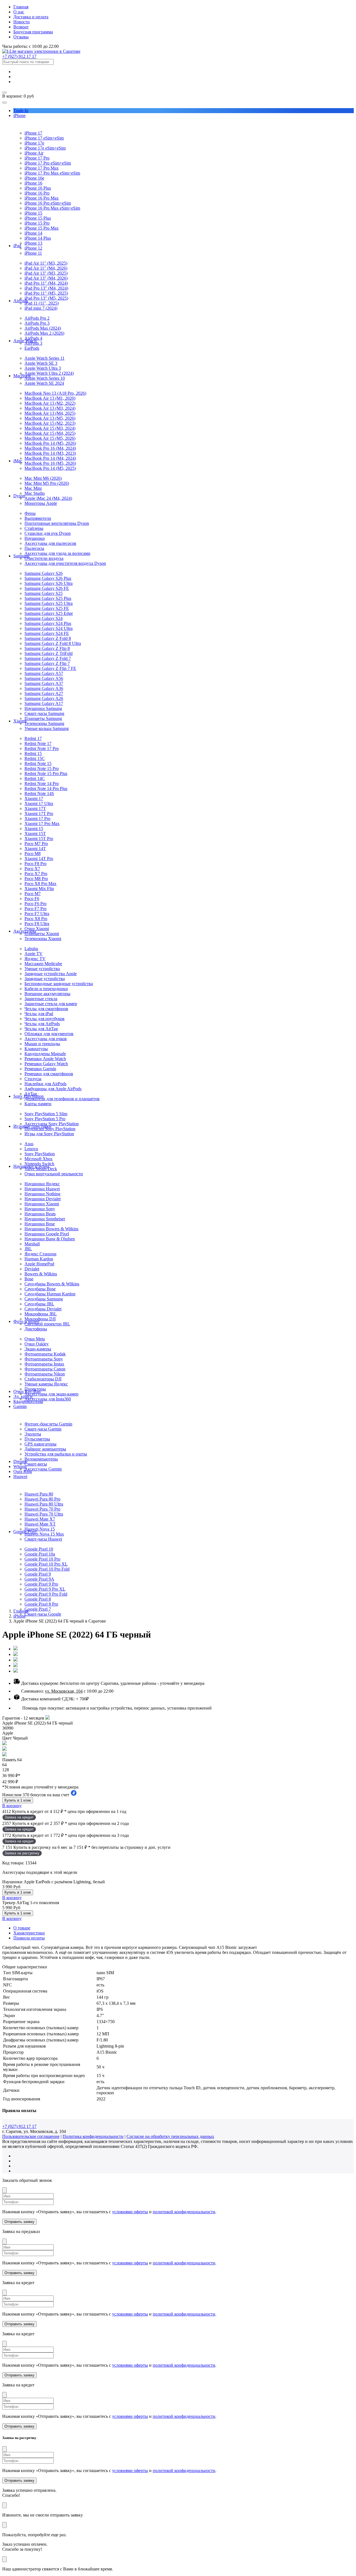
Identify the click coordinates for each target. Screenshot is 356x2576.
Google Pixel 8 (38, 1599)
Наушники (35, 538)
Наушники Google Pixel (47, 1234)
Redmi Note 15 (38, 763)
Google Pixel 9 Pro (41, 1584)
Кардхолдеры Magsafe (45, 1054)
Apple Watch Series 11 (44, 358)
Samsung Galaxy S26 (44, 573)
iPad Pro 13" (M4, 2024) (46, 288)
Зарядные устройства (45, 979)
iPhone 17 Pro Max (42, 168)
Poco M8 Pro (36, 879)
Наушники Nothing (42, 1194)
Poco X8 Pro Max (40, 884)
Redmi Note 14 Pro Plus (46, 788)
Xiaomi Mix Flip (39, 889)
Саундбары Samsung (44, 1299)
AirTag (31, 1094)
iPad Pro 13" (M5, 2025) (46, 298)
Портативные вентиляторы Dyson (57, 523)
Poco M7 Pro (36, 844)
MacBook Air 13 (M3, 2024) (50, 408)
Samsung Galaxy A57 (44, 673)
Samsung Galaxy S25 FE (47, 608)
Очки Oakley (37, 1344)
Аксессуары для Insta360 (48, 1399)
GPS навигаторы (40, 1444)
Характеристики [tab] (29, 1933)
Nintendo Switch (39, 1164)
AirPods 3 (33, 343)
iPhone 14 (33, 233)
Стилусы (33, 1079)
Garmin (20, 1406)
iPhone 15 (33, 213)
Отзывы (21, 37)
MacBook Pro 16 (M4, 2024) (50, 448)
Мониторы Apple (41, 503)
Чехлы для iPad (39, 1014)
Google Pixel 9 (38, 1574)
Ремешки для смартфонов (49, 1074)
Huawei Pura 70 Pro (42, 1509)
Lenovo (31, 1149)
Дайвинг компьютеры (45, 1449)
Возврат (21, 27)
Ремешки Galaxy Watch (46, 1064)
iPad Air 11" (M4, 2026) (46, 268)
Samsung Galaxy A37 (44, 683)
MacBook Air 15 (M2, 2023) (50, 423)
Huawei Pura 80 (39, 1494)
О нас (19, 12)
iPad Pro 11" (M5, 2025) (46, 293)
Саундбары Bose (40, 1289)
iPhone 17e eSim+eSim (45, 148)
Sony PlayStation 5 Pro (45, 1119)
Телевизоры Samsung (44, 723)
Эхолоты (33, 1434)
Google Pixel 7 (38, 1609)
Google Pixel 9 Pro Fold (46, 1594)
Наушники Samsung (43, 708)
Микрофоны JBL (41, 1314)
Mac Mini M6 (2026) (43, 478)
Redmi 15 (33, 753)
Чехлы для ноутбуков (44, 1019)
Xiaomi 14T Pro (39, 859)
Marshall (32, 1244)
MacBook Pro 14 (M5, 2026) (50, 443)
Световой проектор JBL (47, 1324)
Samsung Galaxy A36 (44, 688)
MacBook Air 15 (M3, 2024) (50, 428)
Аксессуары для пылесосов (50, 543)
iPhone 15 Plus (38, 218)
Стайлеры (34, 528)
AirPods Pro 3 (37, 323)
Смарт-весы (36, 1464)
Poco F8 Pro (35, 864)
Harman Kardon (39, 1259)
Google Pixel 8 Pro (41, 1604)
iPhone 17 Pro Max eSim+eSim (52, 173)
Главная (21, 7)
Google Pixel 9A (39, 1579)
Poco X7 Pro (36, 874)
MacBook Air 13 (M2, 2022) (50, 403)
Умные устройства (42, 969)
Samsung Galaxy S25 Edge (49, 613)
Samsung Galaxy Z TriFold (49, 653)
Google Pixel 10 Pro (42, 1559)
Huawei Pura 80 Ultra (44, 1504)
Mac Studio (35, 493)
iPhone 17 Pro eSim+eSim (48, 163)
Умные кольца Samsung (47, 728)
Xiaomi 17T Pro (39, 813)
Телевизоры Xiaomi (43, 939)
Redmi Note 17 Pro (42, 748)
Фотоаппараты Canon (45, 1369)
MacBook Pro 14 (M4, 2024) (50, 458)
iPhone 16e (34, 178)
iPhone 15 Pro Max (42, 228)
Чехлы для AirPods (42, 1024)
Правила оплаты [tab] (29, 1938)
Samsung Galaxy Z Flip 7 (47, 663)
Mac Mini (33, 488)
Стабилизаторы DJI (43, 1379)
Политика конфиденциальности (93, 2136)
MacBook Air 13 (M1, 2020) (50, 398)
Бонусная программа (33, 32)
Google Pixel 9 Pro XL (45, 1589)
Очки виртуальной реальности (54, 1174)
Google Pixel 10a (40, 1554)
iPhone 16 (33, 183)
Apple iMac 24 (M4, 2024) (48, 498)
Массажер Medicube (43, 964)
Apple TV (34, 954)
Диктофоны (36, 1329)
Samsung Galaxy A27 (44, 693)
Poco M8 (33, 854)
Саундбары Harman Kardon (50, 1294)
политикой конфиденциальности (184, 2212)
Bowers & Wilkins (41, 1274)
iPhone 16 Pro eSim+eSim (48, 203)
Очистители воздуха (44, 558)
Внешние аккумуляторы (47, 994)
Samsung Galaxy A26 (44, 698)
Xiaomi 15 (34, 829)
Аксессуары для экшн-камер (51, 1394)
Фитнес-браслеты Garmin (48, 1424)
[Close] (4, 2190)
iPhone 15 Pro (37, 223)
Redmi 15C (35, 758)
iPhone (19, 115)
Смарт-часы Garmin (43, 1429)
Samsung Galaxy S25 (44, 593)
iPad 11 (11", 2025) (42, 303)
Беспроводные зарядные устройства (59, 984)
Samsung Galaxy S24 (44, 618)
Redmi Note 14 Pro (42, 783)
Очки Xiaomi (37, 929)
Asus (29, 1144)
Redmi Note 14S (39, 793)
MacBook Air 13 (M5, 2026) (50, 418)
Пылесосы (34, 548)
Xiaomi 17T (35, 808)
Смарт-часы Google (43, 1614)
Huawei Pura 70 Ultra (44, 1514)
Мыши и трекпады (42, 1044)
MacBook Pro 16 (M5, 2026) (50, 463)
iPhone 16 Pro (37, 193)
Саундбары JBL (39, 1304)
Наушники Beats (40, 1214)
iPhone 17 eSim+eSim (44, 138)
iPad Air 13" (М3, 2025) (46, 273)
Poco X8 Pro (36, 919)
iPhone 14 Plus (38, 238)
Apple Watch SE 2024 (44, 383)
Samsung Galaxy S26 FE (47, 588)
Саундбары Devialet (43, 1309)
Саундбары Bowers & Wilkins (52, 1284)
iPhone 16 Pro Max (42, 198)
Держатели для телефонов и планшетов (62, 1099)
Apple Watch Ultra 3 (43, 368)
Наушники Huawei (42, 1189)
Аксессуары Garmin (43, 1469)
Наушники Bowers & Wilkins (51, 1229)
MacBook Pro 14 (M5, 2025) (50, 468)
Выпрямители (38, 518)
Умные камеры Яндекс (46, 1384)
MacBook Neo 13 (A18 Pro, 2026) (55, 393)
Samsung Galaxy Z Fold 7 (48, 658)
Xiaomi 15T (35, 834)
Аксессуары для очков (46, 1039)
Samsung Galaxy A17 (44, 703)
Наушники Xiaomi (42, 1204)
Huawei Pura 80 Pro (42, 1499)
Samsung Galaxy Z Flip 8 (47, 648)
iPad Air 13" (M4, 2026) (46, 278)
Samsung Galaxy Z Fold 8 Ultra (53, 643)
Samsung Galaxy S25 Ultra (49, 603)
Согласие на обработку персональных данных (170, 2136)
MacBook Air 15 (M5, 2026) (50, 438)
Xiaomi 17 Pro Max (42, 824)
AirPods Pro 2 (37, 318)
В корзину (12, 1806)
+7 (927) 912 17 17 (19, 56)
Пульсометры (37, 1439)
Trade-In (21, 110)
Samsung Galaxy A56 (44, 678)
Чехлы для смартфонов (46, 1009)
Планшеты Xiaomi (42, 934)
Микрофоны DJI (40, 1319)
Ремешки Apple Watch (45, 1059)
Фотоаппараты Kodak (45, 1354)
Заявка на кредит (19, 1817)
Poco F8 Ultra (37, 924)
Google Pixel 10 (39, 1549)
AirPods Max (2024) (43, 328)
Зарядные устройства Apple (51, 974)
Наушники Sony (40, 1209)
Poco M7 (33, 894)
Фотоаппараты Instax (44, 1364)
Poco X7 (32, 869)
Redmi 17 (33, 738)
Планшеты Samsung (43, 718)
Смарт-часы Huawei (43, 1539)
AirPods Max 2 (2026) (44, 333)
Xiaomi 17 (34, 798)
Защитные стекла (41, 999)
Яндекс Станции (40, 1254)
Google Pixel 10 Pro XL (46, 1564)
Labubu (31, 949)
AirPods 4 (33, 338)
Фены (30, 513)
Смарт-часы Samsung (44, 713)
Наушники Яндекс (42, 1184)
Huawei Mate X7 (40, 1519)
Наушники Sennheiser (45, 1219)
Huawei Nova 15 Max (44, 1534)
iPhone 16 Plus (38, 188)
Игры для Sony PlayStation (49, 1134)
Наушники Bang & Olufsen (50, 1239)
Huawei (20, 1476)
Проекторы (35, 1389)
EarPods (32, 348)
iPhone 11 (33, 253)
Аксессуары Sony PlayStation (52, 1124)
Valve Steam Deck (41, 1169)
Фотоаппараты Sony (44, 1359)
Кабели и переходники (46, 989)
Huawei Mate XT (40, 1524)
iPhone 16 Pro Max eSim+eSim (52, 208)
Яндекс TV (35, 959)
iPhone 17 (33, 133)
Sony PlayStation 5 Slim (46, 1114)
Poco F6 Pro (35, 904)
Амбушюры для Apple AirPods (53, 1089)
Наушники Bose (40, 1224)
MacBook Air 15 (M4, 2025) (50, 433)
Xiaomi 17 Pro (37, 818)
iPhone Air (34, 153)
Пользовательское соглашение (31, 2136)
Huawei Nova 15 (40, 1529)
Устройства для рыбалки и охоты (56, 1454)
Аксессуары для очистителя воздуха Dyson (65, 563)
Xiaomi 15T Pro (39, 839)
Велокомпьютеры (41, 1459)
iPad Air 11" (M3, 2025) (46, 263)
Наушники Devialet (43, 1199)
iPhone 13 (33, 243)
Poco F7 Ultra (37, 914)
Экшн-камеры (38, 1349)
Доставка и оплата (31, 17)
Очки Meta (35, 1339)
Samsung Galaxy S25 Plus (48, 598)
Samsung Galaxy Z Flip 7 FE (50, 668)
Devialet (32, 1269)
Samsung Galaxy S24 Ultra (49, 628)
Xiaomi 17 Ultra (39, 803)
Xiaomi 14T (35, 849)
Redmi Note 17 (38, 743)
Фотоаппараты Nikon (45, 1374)
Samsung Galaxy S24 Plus (48, 623)
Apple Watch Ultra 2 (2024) (49, 373)
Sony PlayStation (40, 1154)
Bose (29, 1279)
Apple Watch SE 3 (41, 363)
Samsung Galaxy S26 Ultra (49, 583)
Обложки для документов (49, 1034)
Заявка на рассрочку (22, 1853)
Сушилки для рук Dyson (48, 533)
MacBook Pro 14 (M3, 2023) (50, 453)
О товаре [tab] (22, 1928)
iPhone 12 (33, 248)
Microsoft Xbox (39, 1159)
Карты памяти (38, 1104)
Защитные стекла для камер (51, 1004)
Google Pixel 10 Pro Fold (47, 1569)
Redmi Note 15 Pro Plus (46, 773)
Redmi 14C (35, 778)
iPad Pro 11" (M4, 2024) (46, 283)
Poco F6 (32, 899)
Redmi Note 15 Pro (42, 768)
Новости (22, 22)
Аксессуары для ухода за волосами (57, 553)
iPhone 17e (34, 143)
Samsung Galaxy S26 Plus (48, 578)
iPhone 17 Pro (37, 158)
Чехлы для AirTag (41, 1029)
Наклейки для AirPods (45, 1084)
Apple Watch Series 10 (45, 378)
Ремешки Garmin (40, 1069)
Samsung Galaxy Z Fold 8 (48, 638)
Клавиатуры (36, 1049)
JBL (28, 1249)
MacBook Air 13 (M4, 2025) (50, 413)
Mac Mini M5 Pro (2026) (47, 483)
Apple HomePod (39, 1264)
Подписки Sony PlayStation (50, 1129)
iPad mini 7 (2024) (41, 308)
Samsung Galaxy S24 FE (47, 633)
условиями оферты (130, 2212)
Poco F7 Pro (35, 909)
